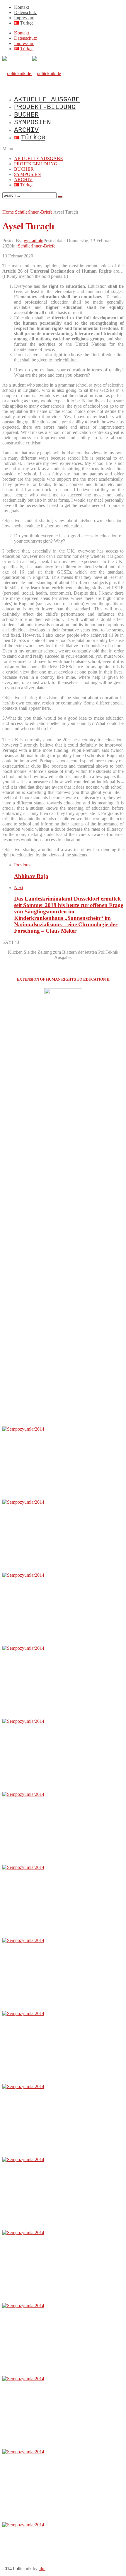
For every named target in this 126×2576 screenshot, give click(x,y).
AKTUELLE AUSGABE (47, 100)
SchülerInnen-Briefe (37, 246)
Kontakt (22, 7)
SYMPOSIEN (33, 122)
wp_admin (34, 241)
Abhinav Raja (31, 876)
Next (19, 888)
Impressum (24, 18)
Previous (22, 865)
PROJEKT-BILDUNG (45, 107)
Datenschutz (25, 12)
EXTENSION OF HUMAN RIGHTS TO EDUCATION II (63, 979)
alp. (42, 2569)
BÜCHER (26, 115)
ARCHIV (26, 130)
